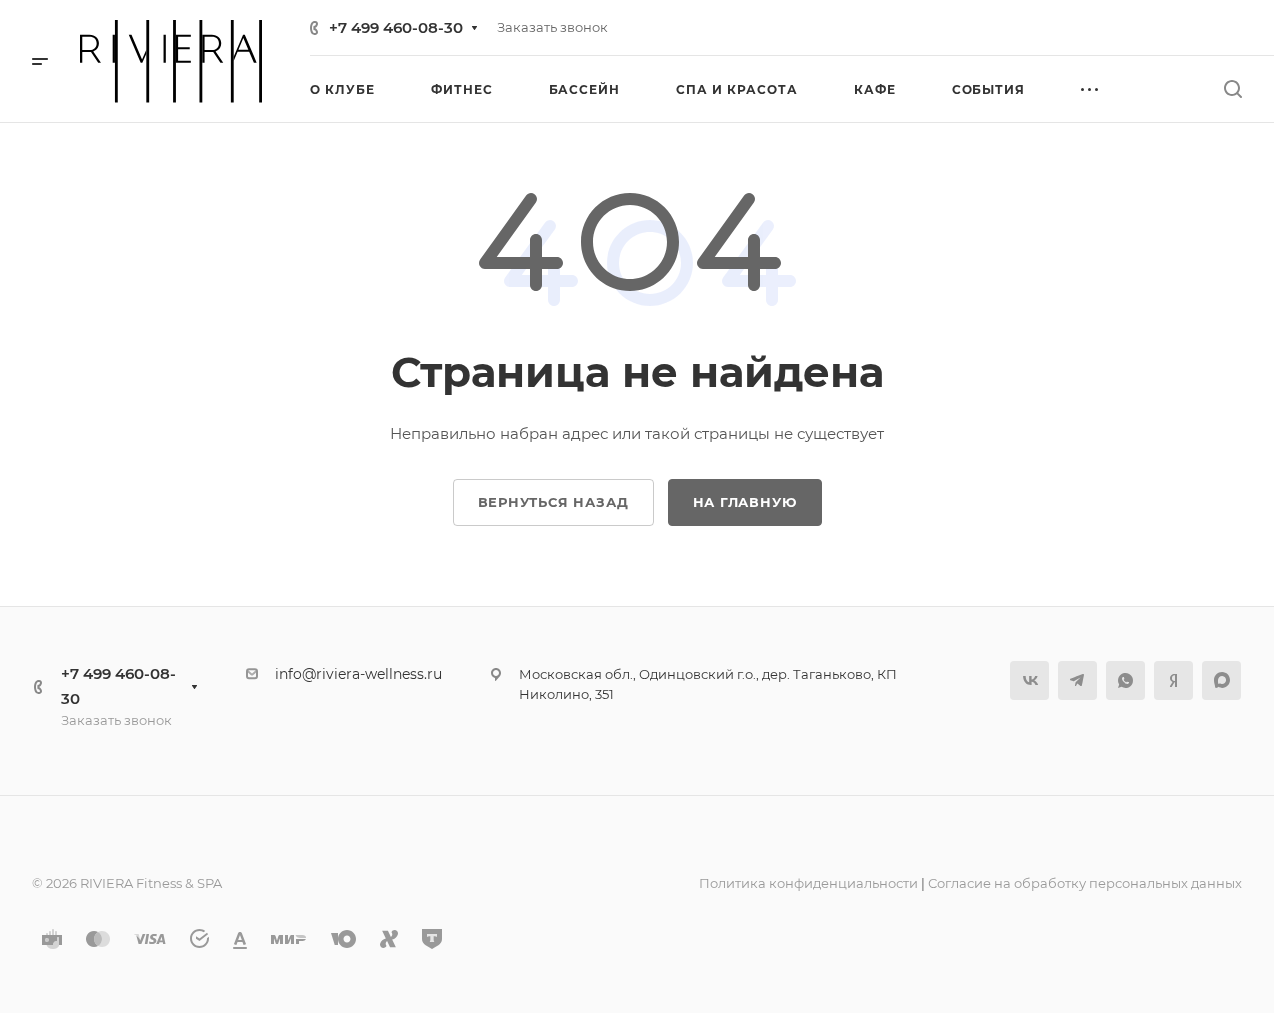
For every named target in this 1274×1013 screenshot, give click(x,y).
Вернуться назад (553, 502)
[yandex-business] (1173, 680)
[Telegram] (1077, 680)
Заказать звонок (552, 27)
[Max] (1221, 680)
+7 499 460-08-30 (396, 27)
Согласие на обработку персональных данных (1085, 883)
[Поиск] (1232, 89)
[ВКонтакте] (1029, 680)
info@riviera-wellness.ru (358, 674)
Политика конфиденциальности (808, 883)
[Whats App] (1125, 680)
